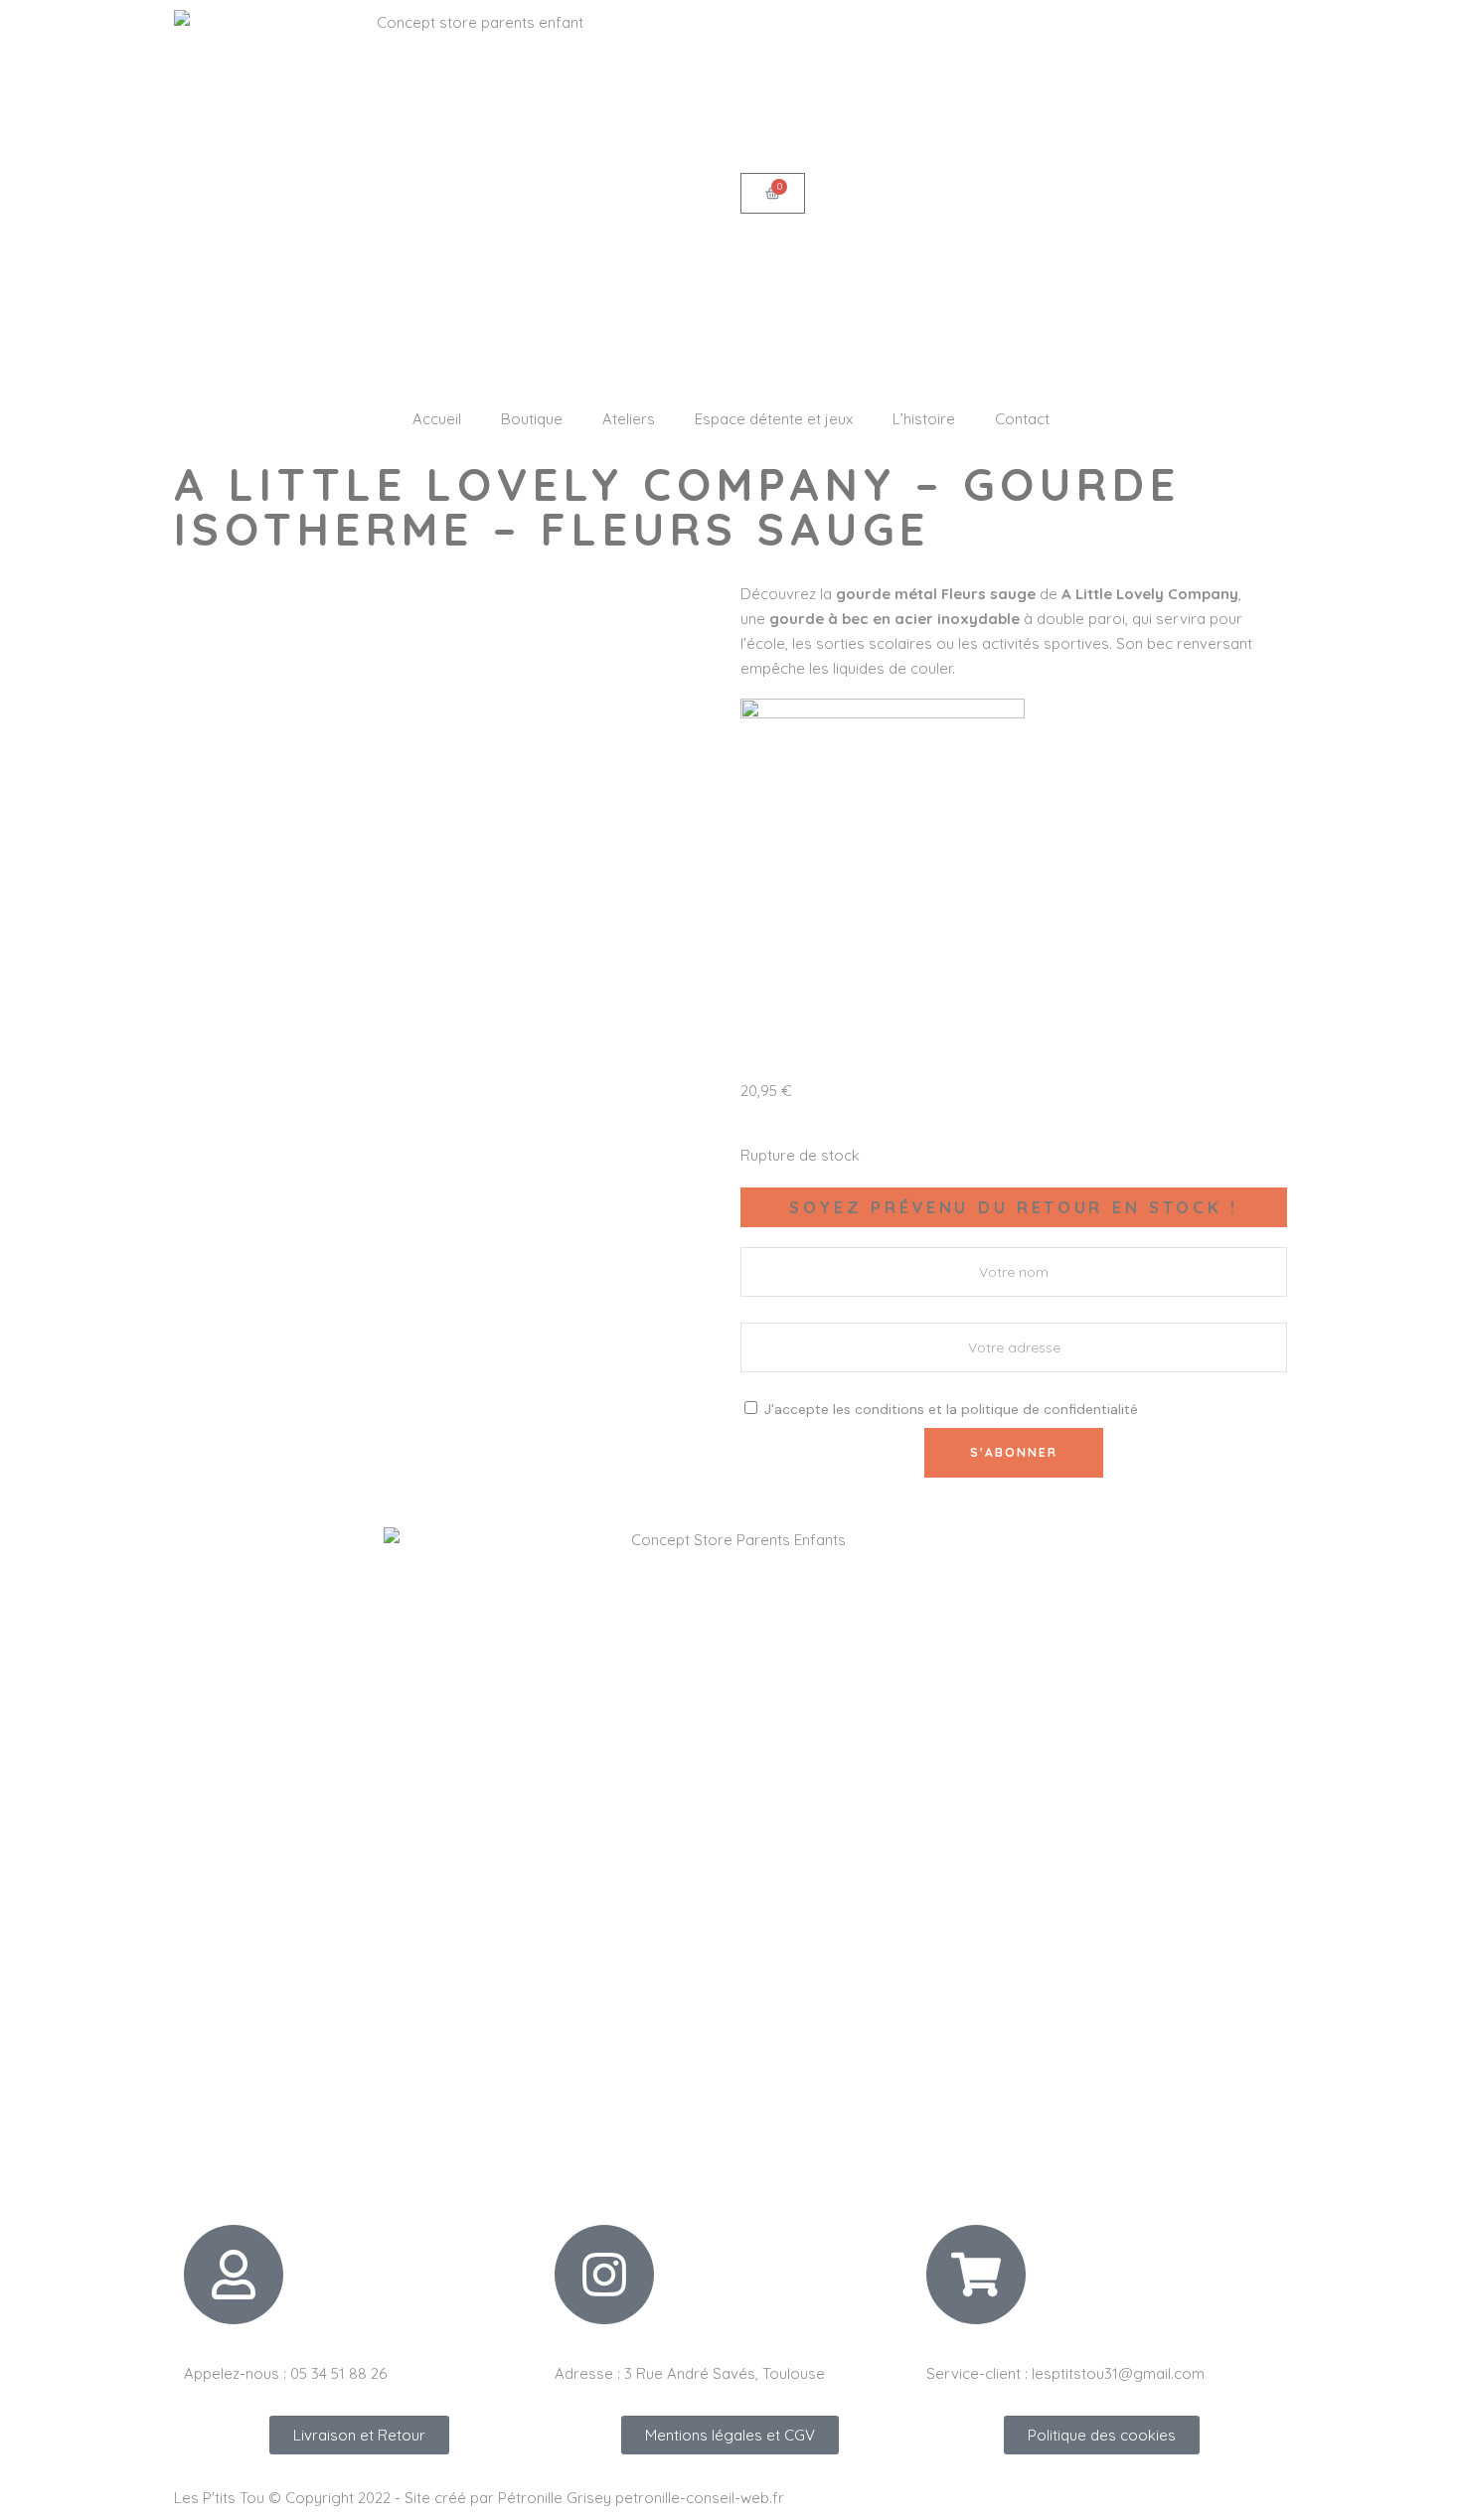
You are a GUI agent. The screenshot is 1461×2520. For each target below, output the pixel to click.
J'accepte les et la (949, 1409)
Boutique (532, 419)
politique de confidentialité (1050, 1409)
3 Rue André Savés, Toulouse (725, 2373)
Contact (1022, 419)
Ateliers (629, 419)
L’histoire (924, 419)
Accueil (437, 419)
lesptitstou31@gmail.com (1118, 2373)
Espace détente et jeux (774, 419)
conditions (890, 1409)
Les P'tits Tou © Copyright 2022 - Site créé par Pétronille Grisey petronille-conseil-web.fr (479, 2498)
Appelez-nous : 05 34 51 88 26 (285, 2373)
